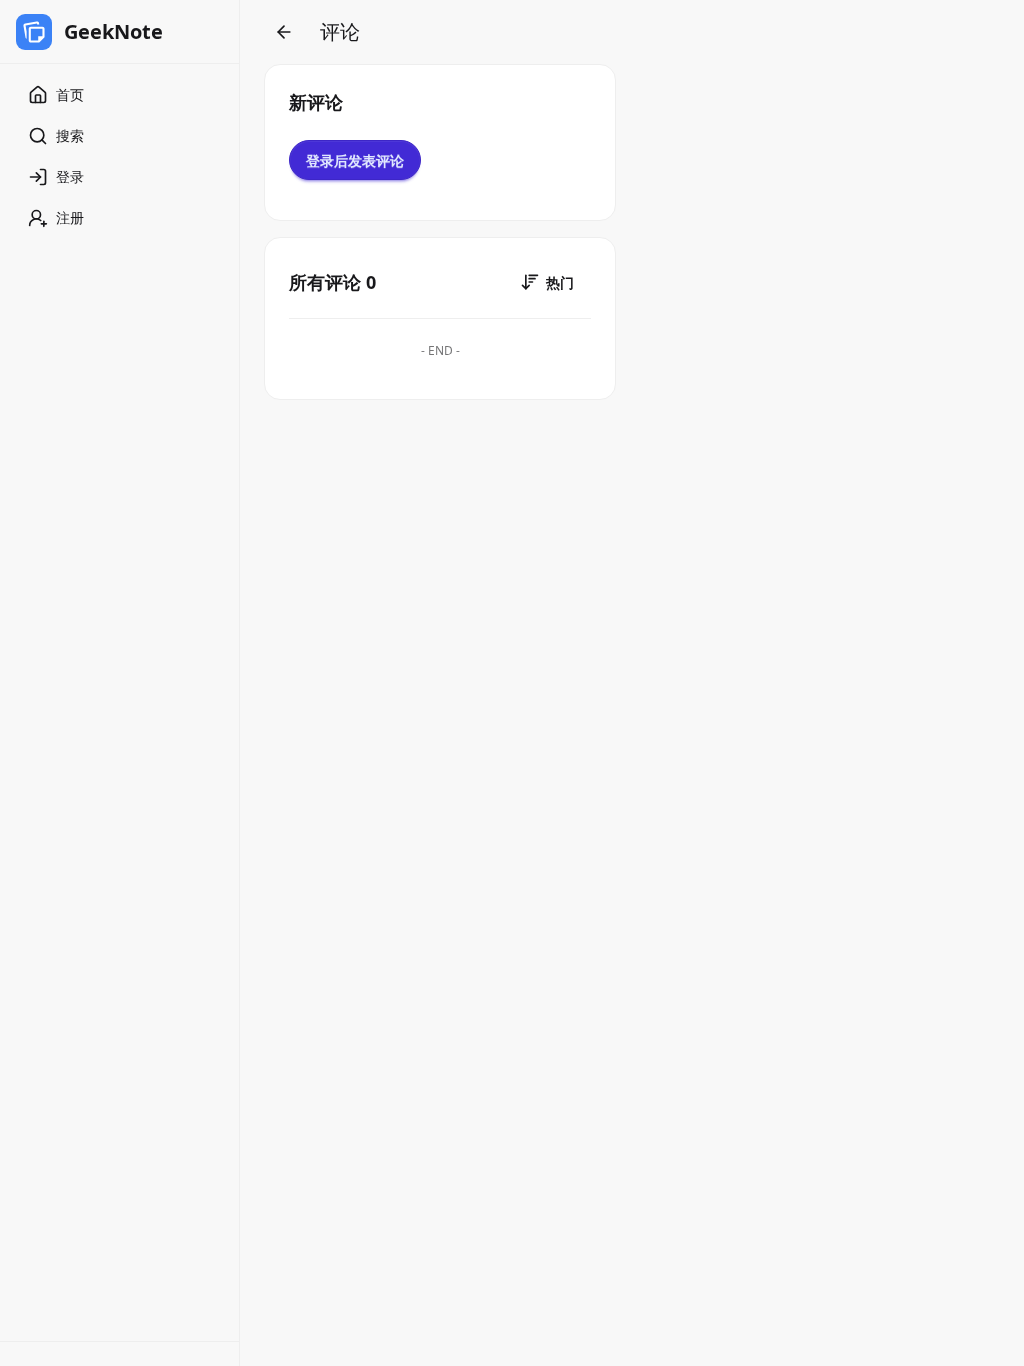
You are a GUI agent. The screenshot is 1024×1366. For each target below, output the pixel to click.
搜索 (70, 135)
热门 (560, 282)
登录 (70, 176)
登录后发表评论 (355, 160)
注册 (70, 217)
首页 (70, 94)
